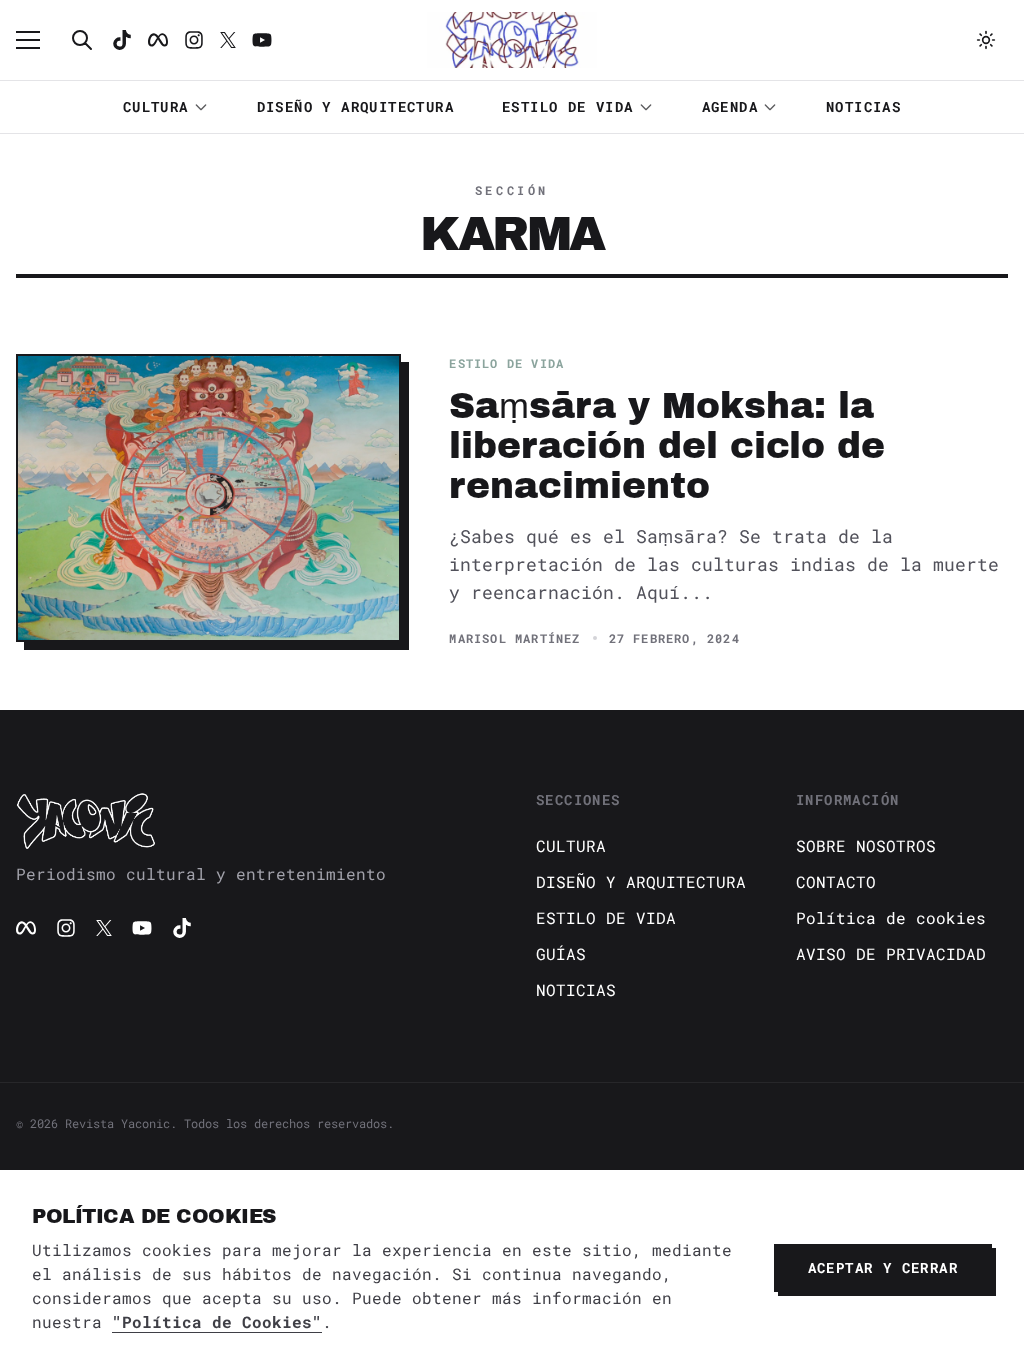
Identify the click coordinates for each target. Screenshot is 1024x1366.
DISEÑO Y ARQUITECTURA (355, 106)
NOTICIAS (863, 106)
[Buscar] (82, 40)
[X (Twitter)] (104, 928)
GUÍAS (561, 953)
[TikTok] (122, 40)
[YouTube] (142, 928)
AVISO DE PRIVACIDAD (891, 953)
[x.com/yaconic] (228, 40)
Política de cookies (891, 917)
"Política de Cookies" (217, 1321)
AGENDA (730, 106)
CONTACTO (836, 881)
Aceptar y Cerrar (883, 1267)
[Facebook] (158, 40)
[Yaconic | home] (252, 820)
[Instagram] (194, 40)
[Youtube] (262, 40)
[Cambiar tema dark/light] (986, 40)
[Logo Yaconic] (512, 40)
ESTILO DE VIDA (568, 106)
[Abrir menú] (38, 40)
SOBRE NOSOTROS (866, 845)
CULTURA (156, 106)
